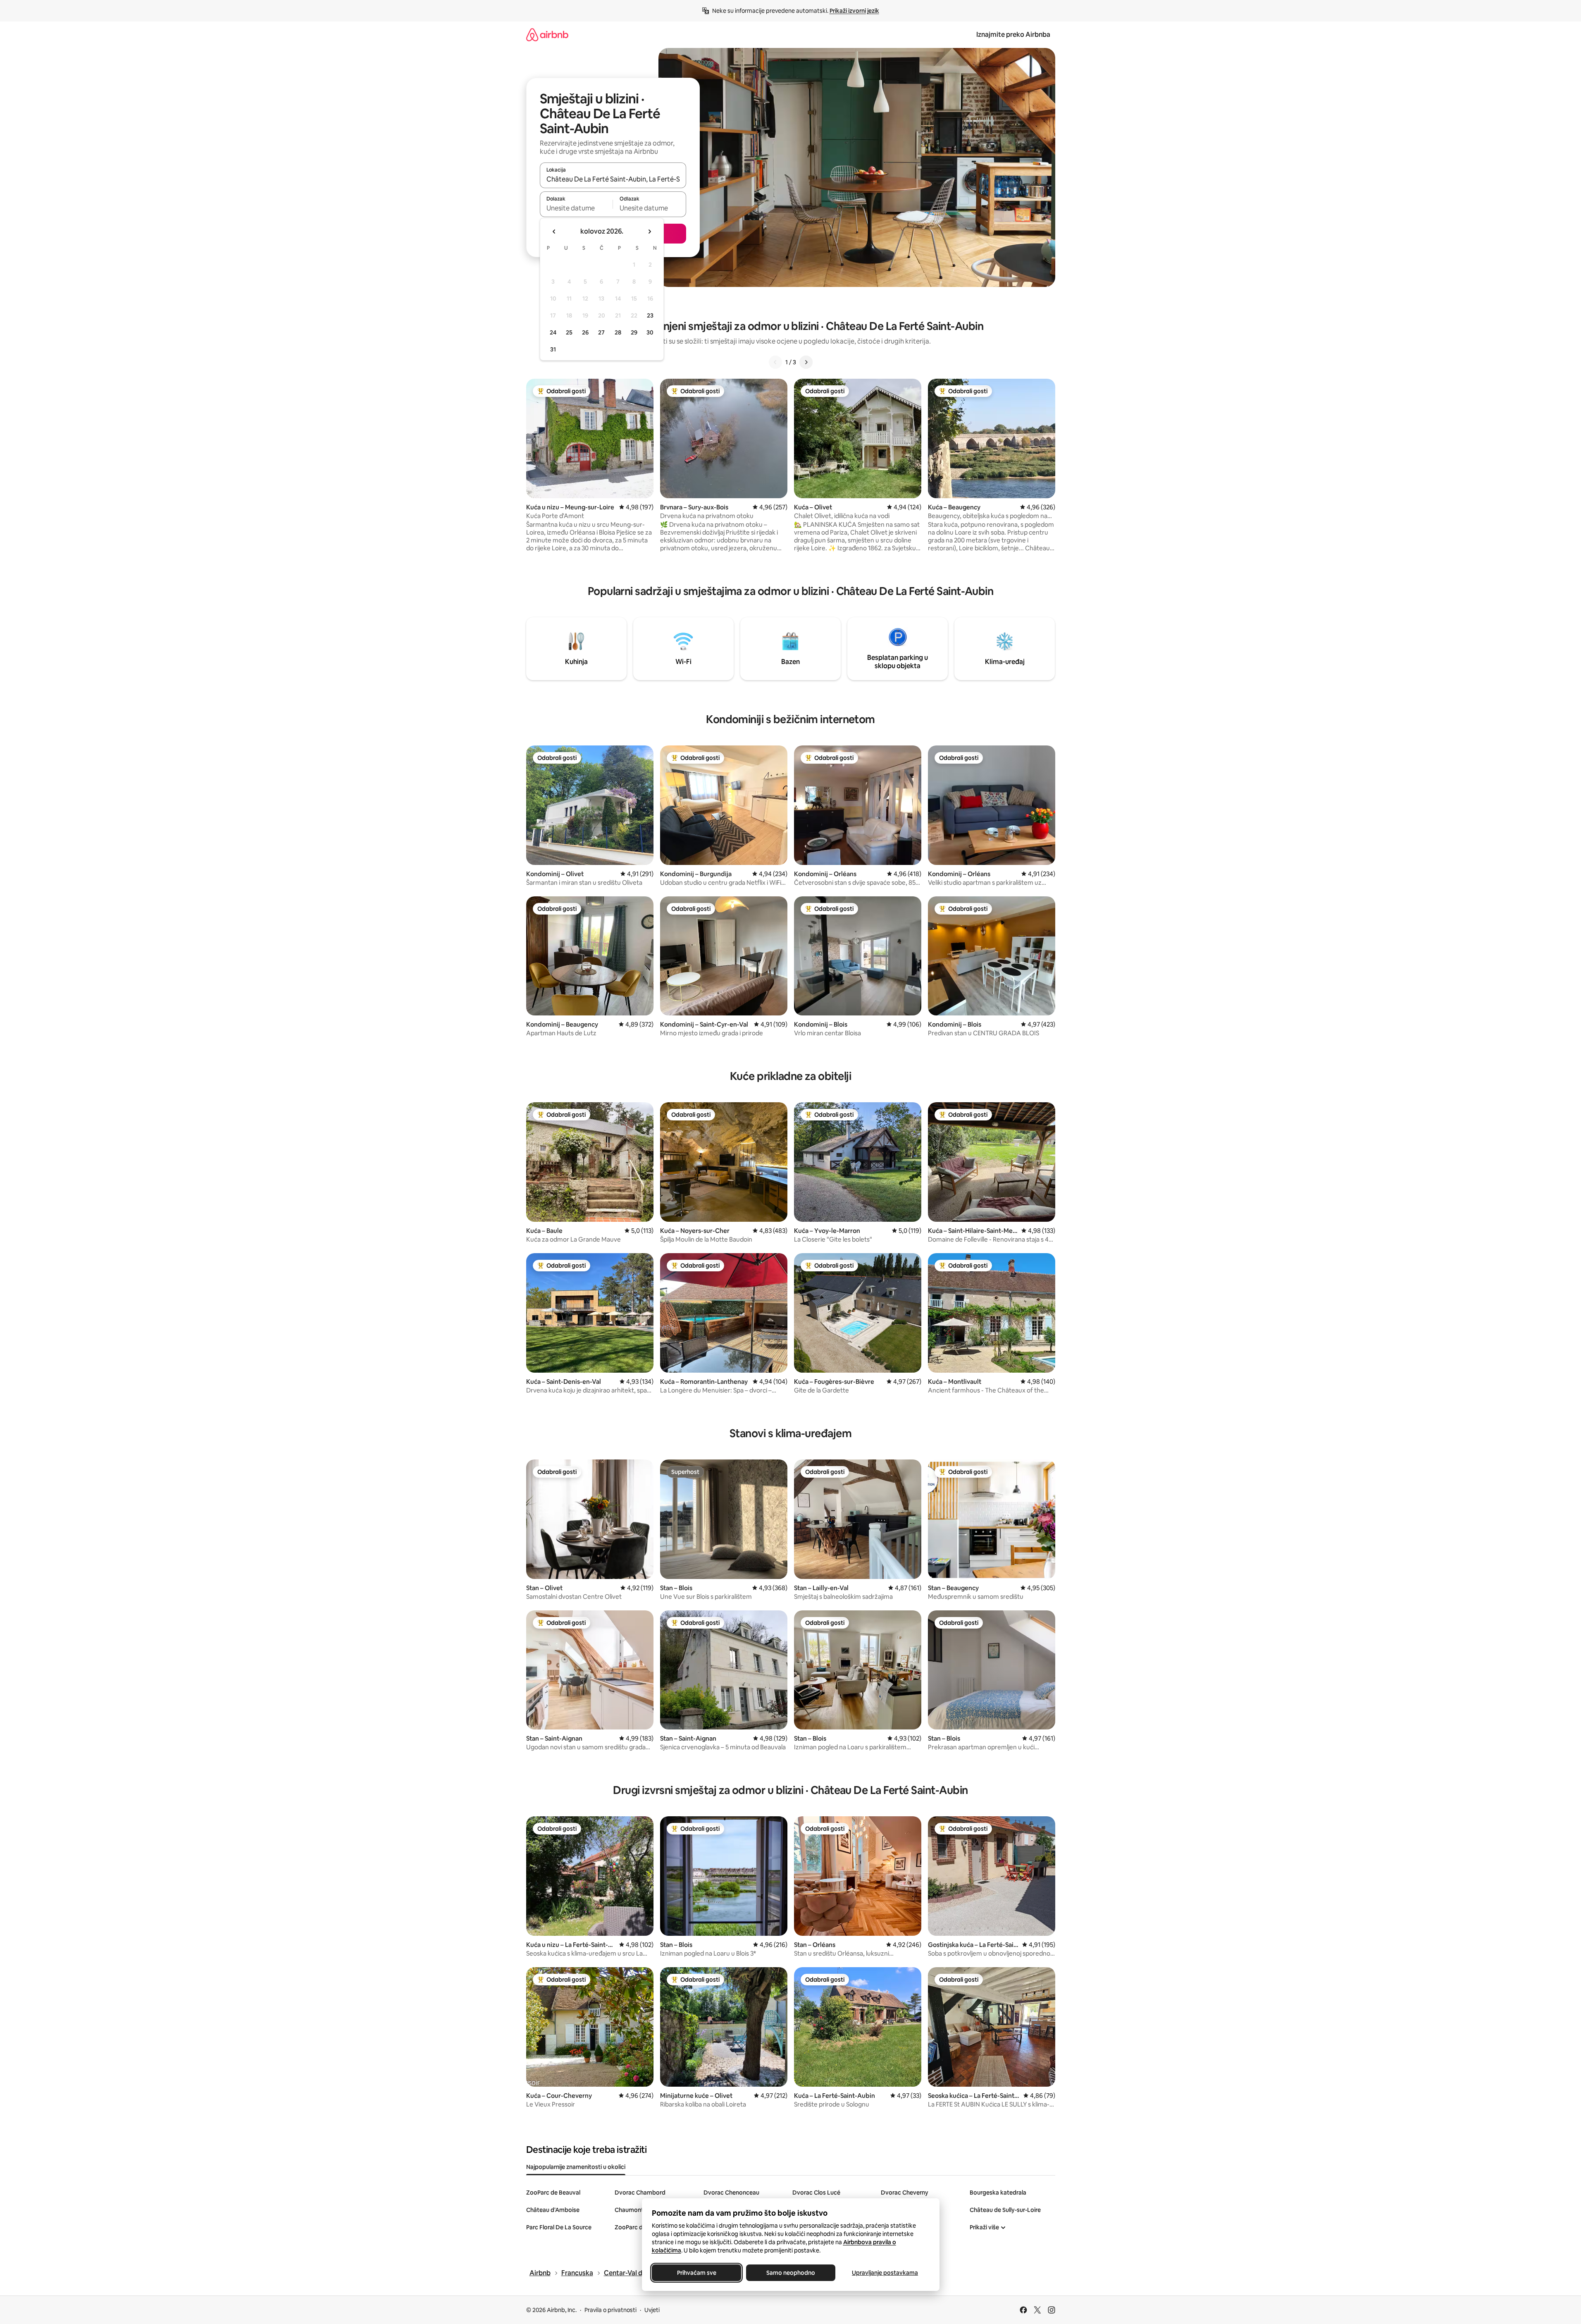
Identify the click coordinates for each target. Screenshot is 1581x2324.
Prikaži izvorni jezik (854, 11)
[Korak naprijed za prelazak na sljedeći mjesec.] (649, 232)
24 (553, 332)
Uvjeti (652, 2310)
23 (650, 315)
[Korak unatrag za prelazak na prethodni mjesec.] (554, 232)
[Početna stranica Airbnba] (547, 35)
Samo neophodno (791, 2273)
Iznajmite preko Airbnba (1013, 35)
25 (569, 332)
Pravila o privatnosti (610, 2310)
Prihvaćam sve (696, 2273)
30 (650, 332)
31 (553, 349)
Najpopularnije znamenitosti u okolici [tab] (576, 2167)
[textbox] (576, 208)
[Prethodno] (775, 362)
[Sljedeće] (806, 362)
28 (618, 332)
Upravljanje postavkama (885, 2273)
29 (634, 332)
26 (585, 332)
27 (601, 332)
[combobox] (613, 179)
